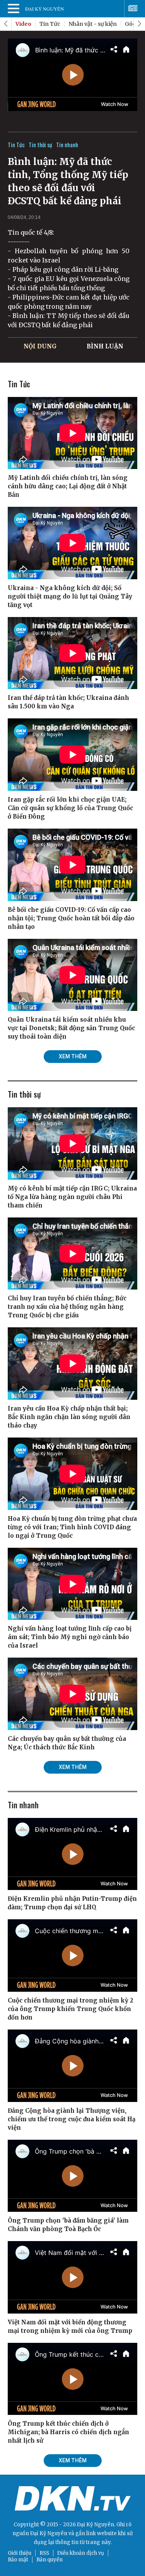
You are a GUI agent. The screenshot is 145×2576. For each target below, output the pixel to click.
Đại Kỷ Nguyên (49, 2533)
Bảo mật (18, 2560)
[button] (139, 24)
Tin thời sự (40, 145)
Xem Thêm (73, 1056)
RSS (44, 2553)
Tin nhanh (67, 145)
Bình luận (105, 346)
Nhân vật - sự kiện (93, 24)
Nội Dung (40, 346)
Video (23, 24)
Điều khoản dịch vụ (81, 2553)
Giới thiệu (20, 2553)
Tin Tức (50, 24)
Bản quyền (49, 2560)
